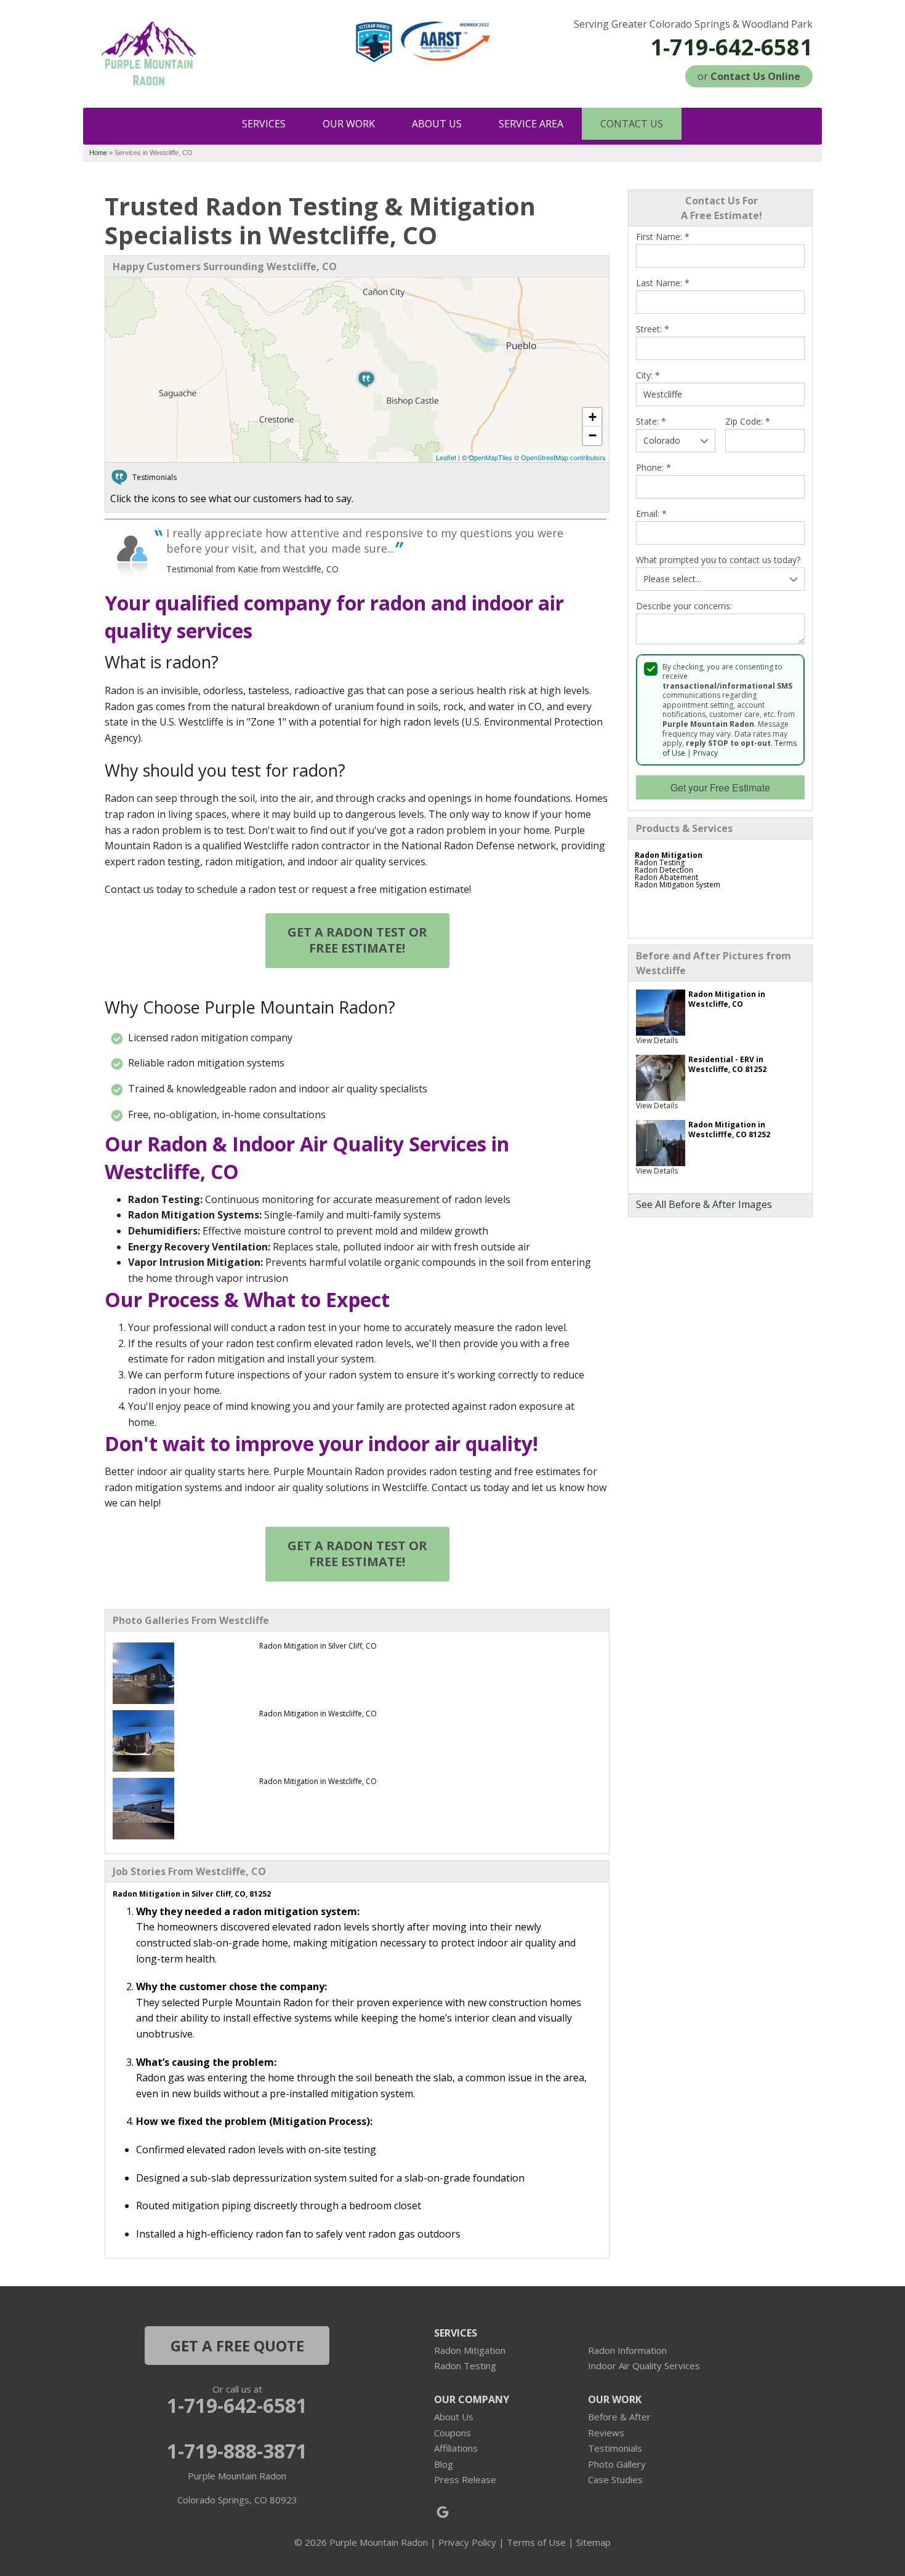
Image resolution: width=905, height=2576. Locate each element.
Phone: (654, 468)
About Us (454, 2417)
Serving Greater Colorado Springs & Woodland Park (693, 24)
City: (648, 375)
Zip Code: (748, 422)
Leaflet (446, 457)
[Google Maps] (443, 2512)
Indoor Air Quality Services (644, 2366)
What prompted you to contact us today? (718, 560)
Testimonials (615, 2448)
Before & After (619, 2417)
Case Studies (615, 2479)
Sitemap (593, 2542)
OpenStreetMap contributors (563, 457)
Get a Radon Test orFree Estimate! (357, 940)
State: (651, 422)
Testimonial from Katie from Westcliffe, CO (252, 569)
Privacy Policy (467, 2542)
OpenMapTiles (490, 457)
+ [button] (593, 417)
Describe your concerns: (684, 606)
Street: (653, 329)
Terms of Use (536, 2542)
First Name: (663, 237)
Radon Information (627, 2350)
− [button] (593, 435)
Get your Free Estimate (720, 787)
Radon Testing (465, 2366)
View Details (657, 1040)
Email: (651, 514)
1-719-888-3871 (237, 2451)
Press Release (465, 2479)
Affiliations (456, 2448)
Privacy (706, 753)
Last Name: (663, 283)
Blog (444, 2464)
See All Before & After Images (704, 1204)
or (749, 76)
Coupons (452, 2433)
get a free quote (237, 2346)
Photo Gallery (617, 2464)
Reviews (606, 2433)
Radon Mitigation (470, 2350)
